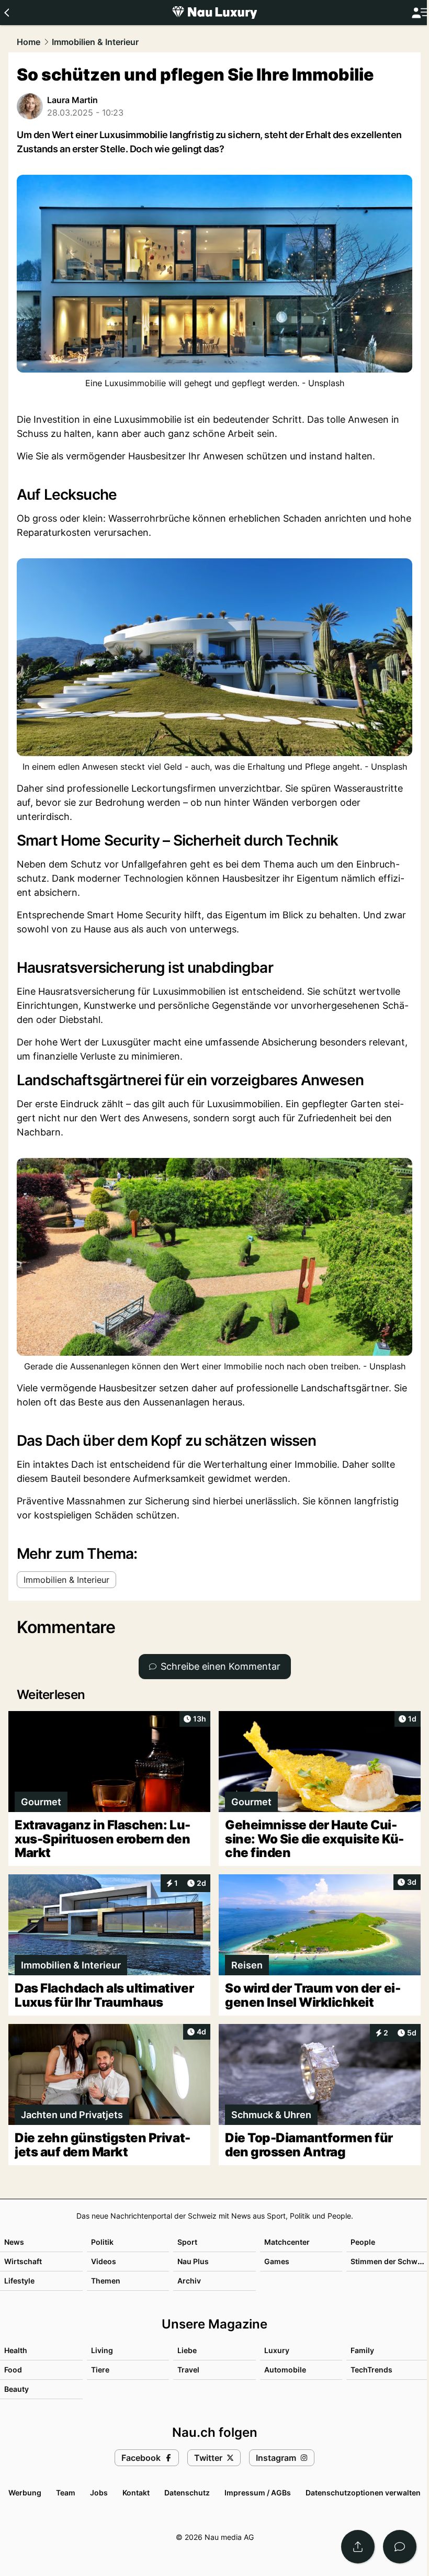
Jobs (99, 2493)
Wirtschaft (23, 2261)
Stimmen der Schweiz (389, 2261)
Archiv (189, 2281)
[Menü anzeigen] (420, 13)
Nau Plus (193, 2261)
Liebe (187, 2350)
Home (29, 42)
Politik (102, 2242)
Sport (187, 2242)
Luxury (277, 2350)
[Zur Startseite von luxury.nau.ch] (214, 13)
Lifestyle (19, 2281)
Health (16, 2350)
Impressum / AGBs (258, 2493)
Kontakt (136, 2493)
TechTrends (371, 2370)
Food (13, 2370)
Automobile (285, 2370)
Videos (104, 2261)
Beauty (16, 2389)
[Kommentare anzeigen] (400, 2547)
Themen (106, 2281)
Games (277, 2261)
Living (102, 2350)
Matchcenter (287, 2242)
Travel (188, 2370)
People (363, 2242)
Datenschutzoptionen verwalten (363, 2493)
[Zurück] (7, 13)
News (14, 2242)
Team (66, 2493)
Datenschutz (187, 2493)
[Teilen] (358, 2547)
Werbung (25, 2493)
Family (362, 2350)
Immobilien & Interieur (95, 42)
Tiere (100, 2370)
